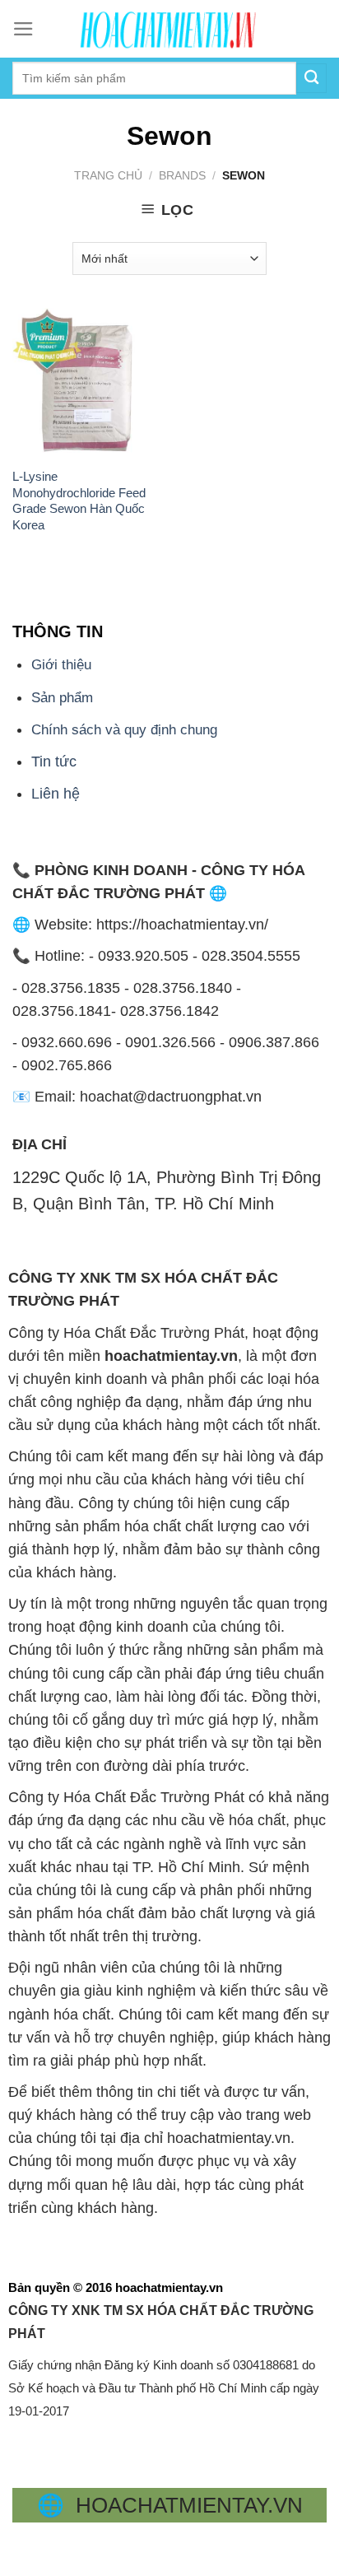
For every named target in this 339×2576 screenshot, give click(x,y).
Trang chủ (108, 175)
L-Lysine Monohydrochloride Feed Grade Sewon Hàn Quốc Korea (79, 500)
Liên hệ (56, 794)
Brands (182, 175)
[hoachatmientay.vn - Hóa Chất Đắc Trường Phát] (169, 29)
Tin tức (54, 762)
